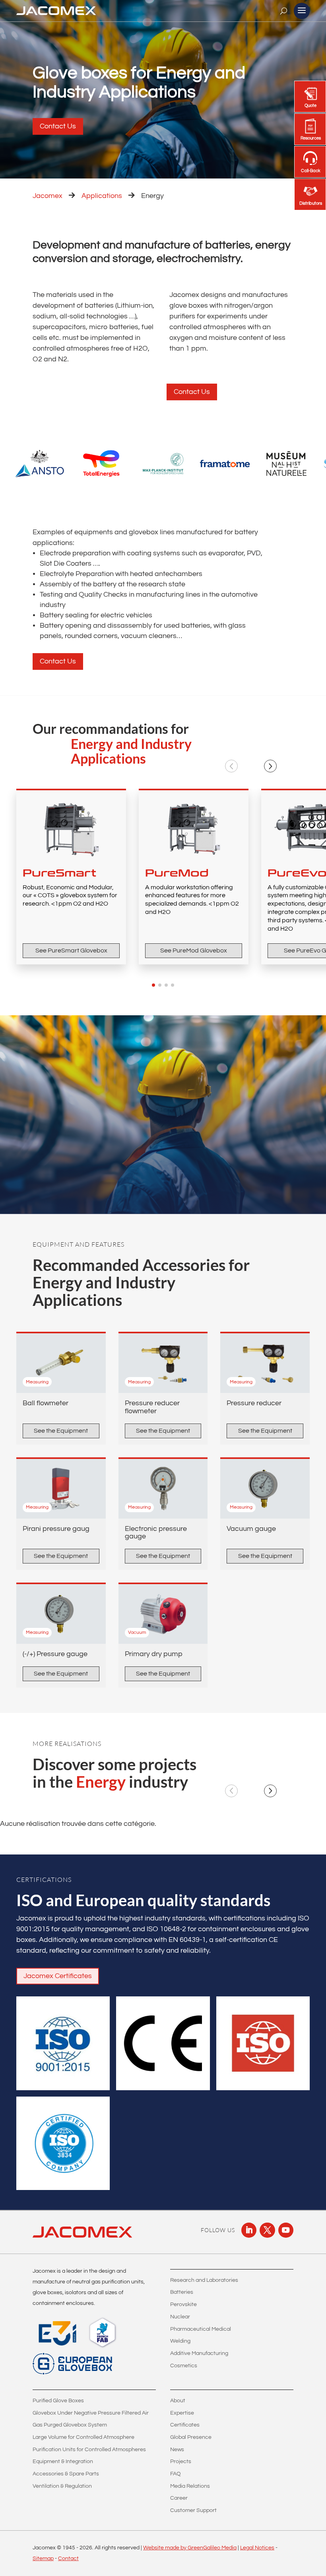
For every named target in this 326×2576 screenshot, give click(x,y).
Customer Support (193, 2510)
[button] (231, 766)
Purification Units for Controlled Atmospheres (89, 2450)
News (177, 2450)
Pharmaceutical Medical (201, 2329)
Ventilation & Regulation (62, 2486)
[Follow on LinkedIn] (249, 2230)
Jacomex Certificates (58, 1976)
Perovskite (183, 2304)
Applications (102, 196)
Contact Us (58, 126)
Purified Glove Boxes (58, 2401)
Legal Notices (257, 2548)
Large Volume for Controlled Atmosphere (83, 2437)
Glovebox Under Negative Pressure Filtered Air (91, 2413)
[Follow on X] (267, 2230)
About (178, 2401)
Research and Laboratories (204, 2280)
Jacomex (48, 196)
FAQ (176, 2474)
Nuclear (180, 2317)
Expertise (182, 2413)
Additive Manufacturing (199, 2353)
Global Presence (191, 2437)
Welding (180, 2341)
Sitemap (43, 2559)
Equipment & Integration (63, 2462)
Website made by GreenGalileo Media (190, 2548)
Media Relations (190, 2486)
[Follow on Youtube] (286, 2230)
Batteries (182, 2292)
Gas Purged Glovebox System (70, 2425)
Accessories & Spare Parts (66, 2474)
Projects (181, 2462)
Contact (68, 2559)
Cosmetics (184, 2366)
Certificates (185, 2425)
